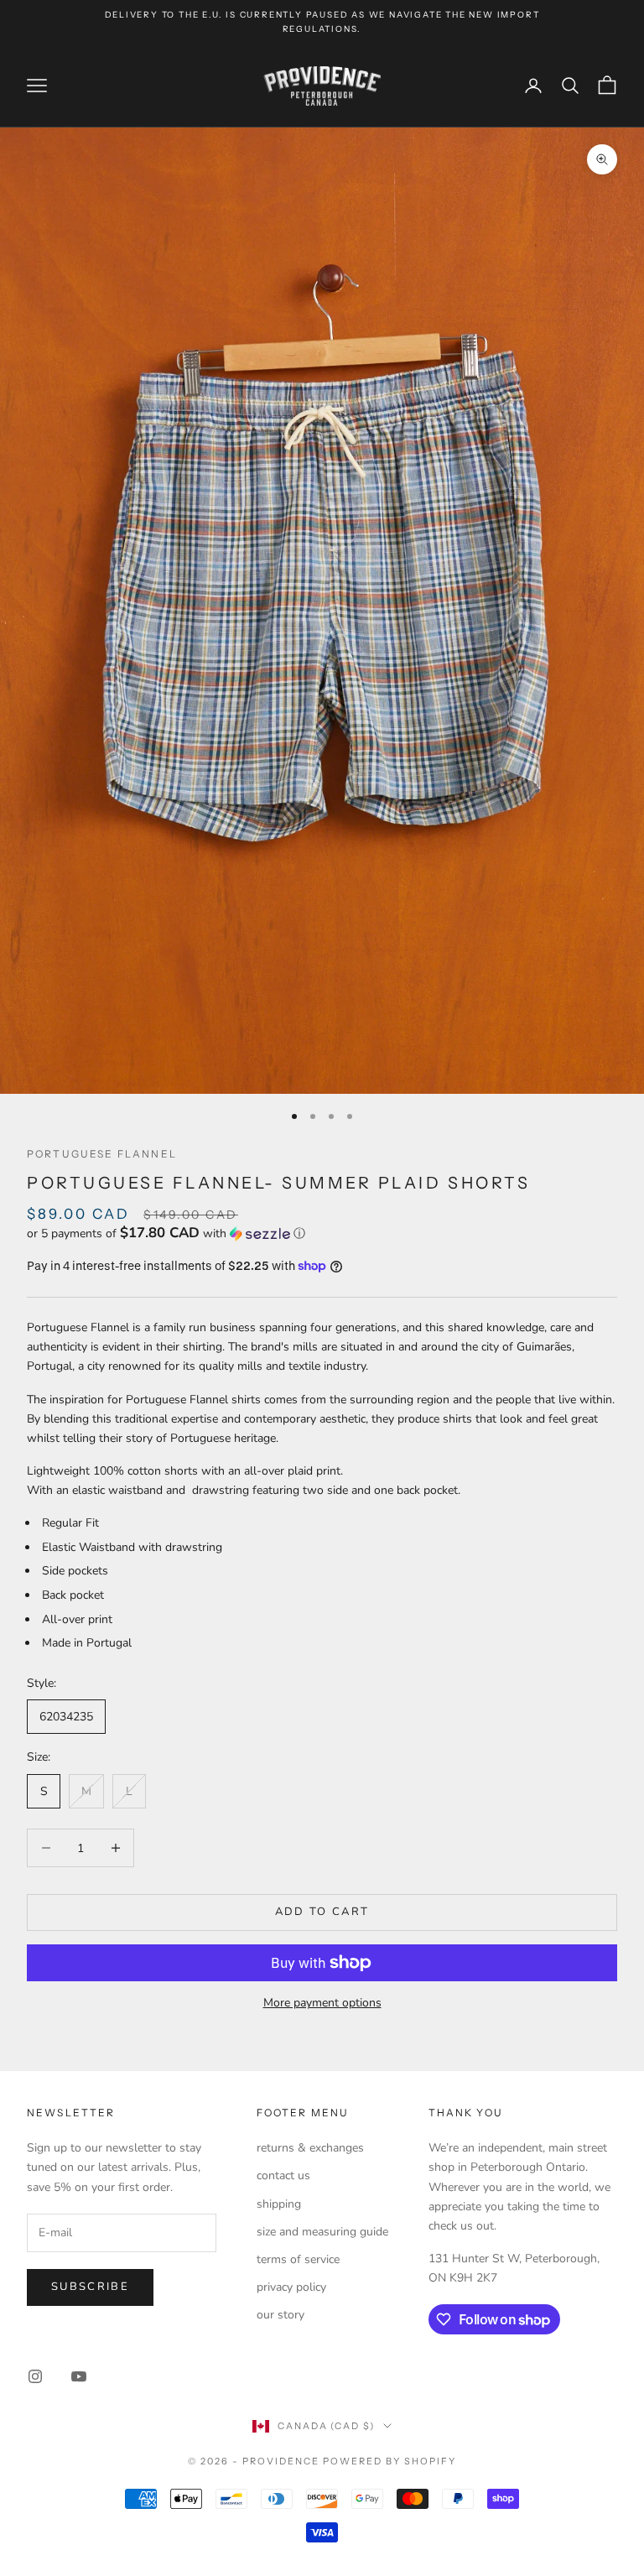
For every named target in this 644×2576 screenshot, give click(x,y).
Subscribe (90, 2287)
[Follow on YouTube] (79, 2376)
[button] (322, 1233)
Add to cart (322, 1912)
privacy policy (291, 2287)
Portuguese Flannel (102, 1154)
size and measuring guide (322, 2232)
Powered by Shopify (390, 2461)
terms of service (298, 2259)
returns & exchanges (310, 2148)
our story (280, 2315)
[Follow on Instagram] (35, 2376)
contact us (283, 2175)
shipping (279, 2204)
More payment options (322, 2003)
